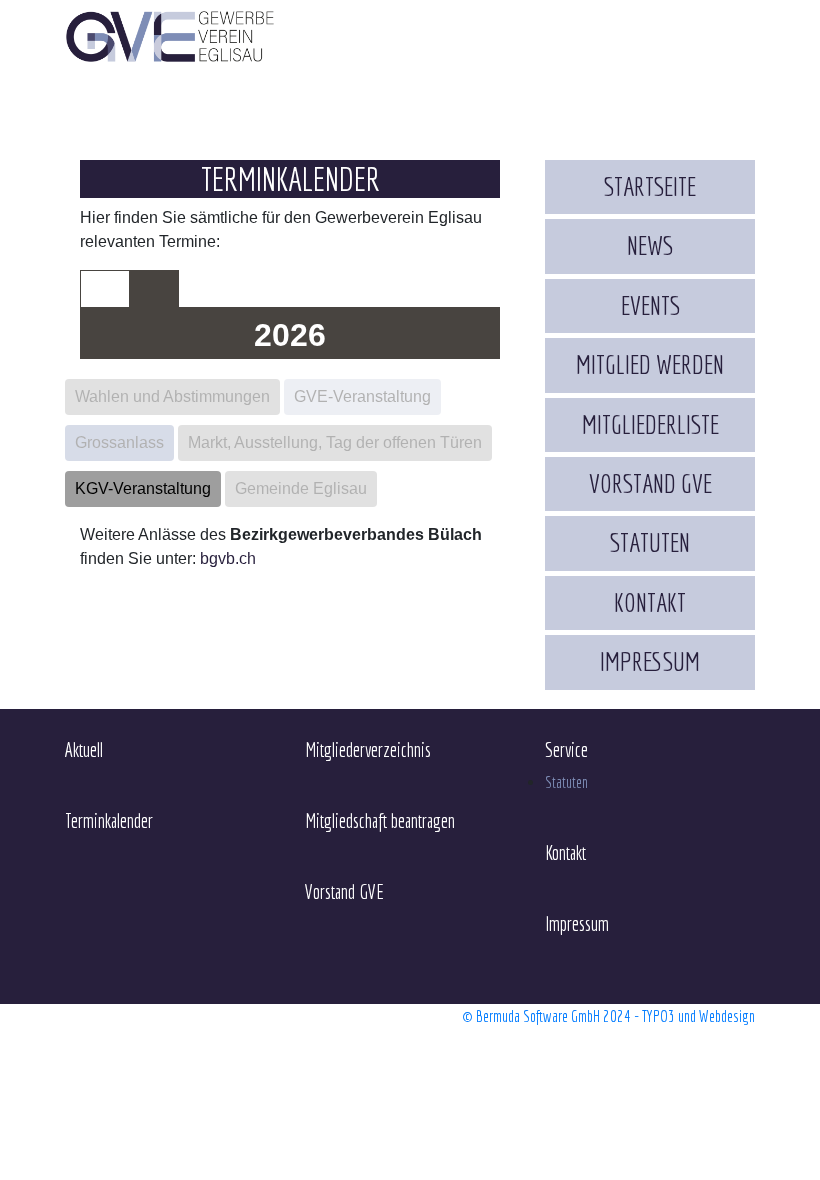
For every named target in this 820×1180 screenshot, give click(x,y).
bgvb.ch (228, 558)
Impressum (650, 661)
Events (650, 305)
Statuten (650, 542)
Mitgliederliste (650, 424)
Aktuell (84, 750)
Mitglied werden (650, 364)
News (650, 245)
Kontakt (650, 602)
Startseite (650, 186)
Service (566, 750)
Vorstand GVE (650, 483)
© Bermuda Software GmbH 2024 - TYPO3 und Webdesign (608, 1016)
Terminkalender (109, 821)
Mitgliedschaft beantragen (380, 821)
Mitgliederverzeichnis (368, 750)
